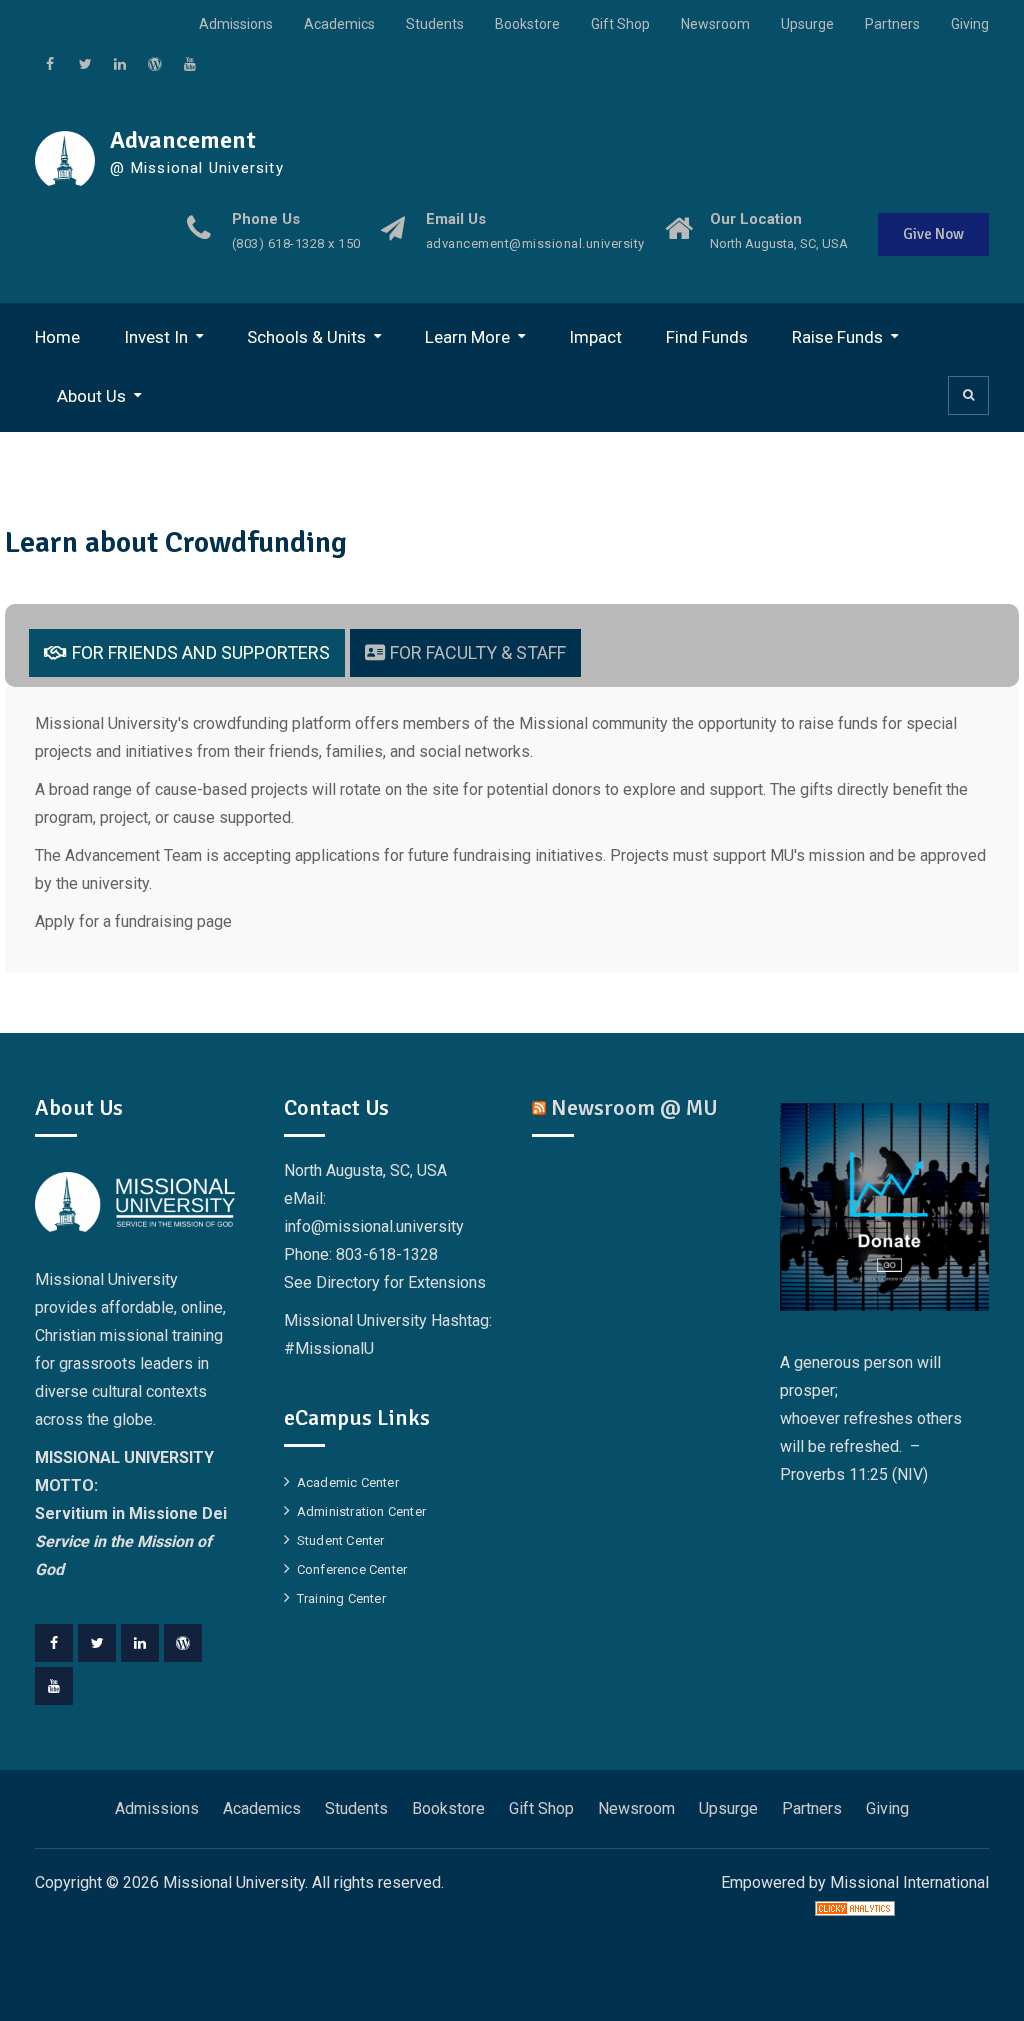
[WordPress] (183, 1643)
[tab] (187, 653)
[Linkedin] (140, 1643)
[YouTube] (54, 1686)
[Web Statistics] (855, 1910)
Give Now (933, 234)
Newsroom (715, 24)
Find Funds (707, 337)
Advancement (183, 140)
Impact (595, 337)
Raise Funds (837, 337)
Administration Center (361, 1511)
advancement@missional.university (535, 244)
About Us (91, 396)
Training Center (341, 1598)
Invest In (156, 337)
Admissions (236, 24)
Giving (970, 24)
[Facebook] (54, 1643)
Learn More (467, 337)
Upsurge (807, 24)
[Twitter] (97, 1643)
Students (435, 24)
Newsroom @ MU (634, 1107)
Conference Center (352, 1569)
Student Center (341, 1540)
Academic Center (348, 1482)
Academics (339, 24)
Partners (892, 24)
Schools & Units (306, 337)
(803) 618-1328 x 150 (296, 244)
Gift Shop (620, 24)
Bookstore (527, 24)
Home (57, 337)
